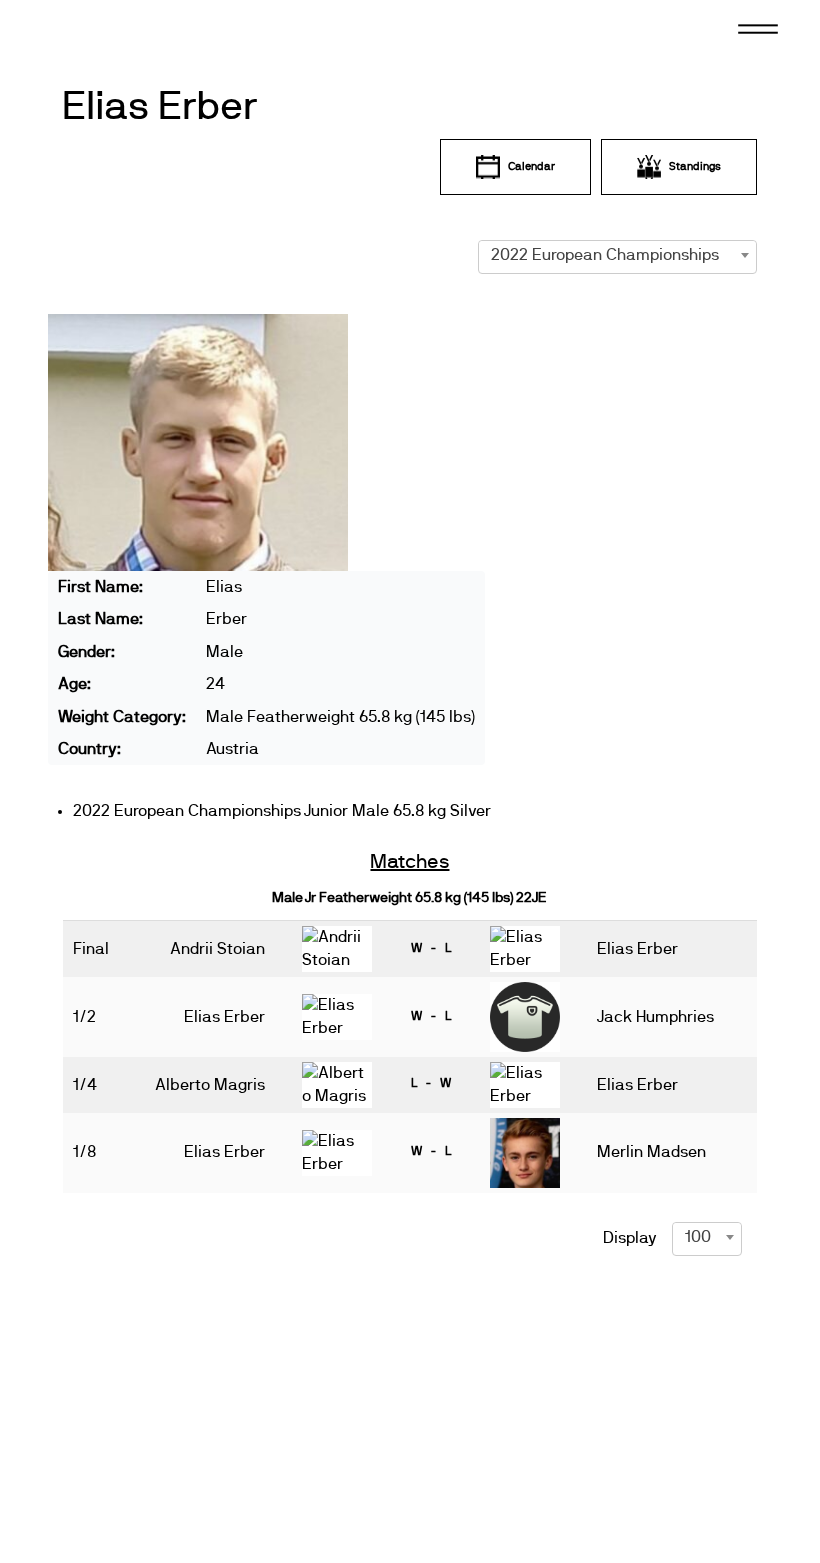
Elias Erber (159, 107)
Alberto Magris (210, 1085)
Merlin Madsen (651, 1152)
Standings (695, 166)
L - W (431, 1083)
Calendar (531, 166)
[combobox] (618, 255)
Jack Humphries (655, 1017)
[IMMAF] (109, 27)
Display (630, 1238)
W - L (431, 948)
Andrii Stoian (217, 949)
